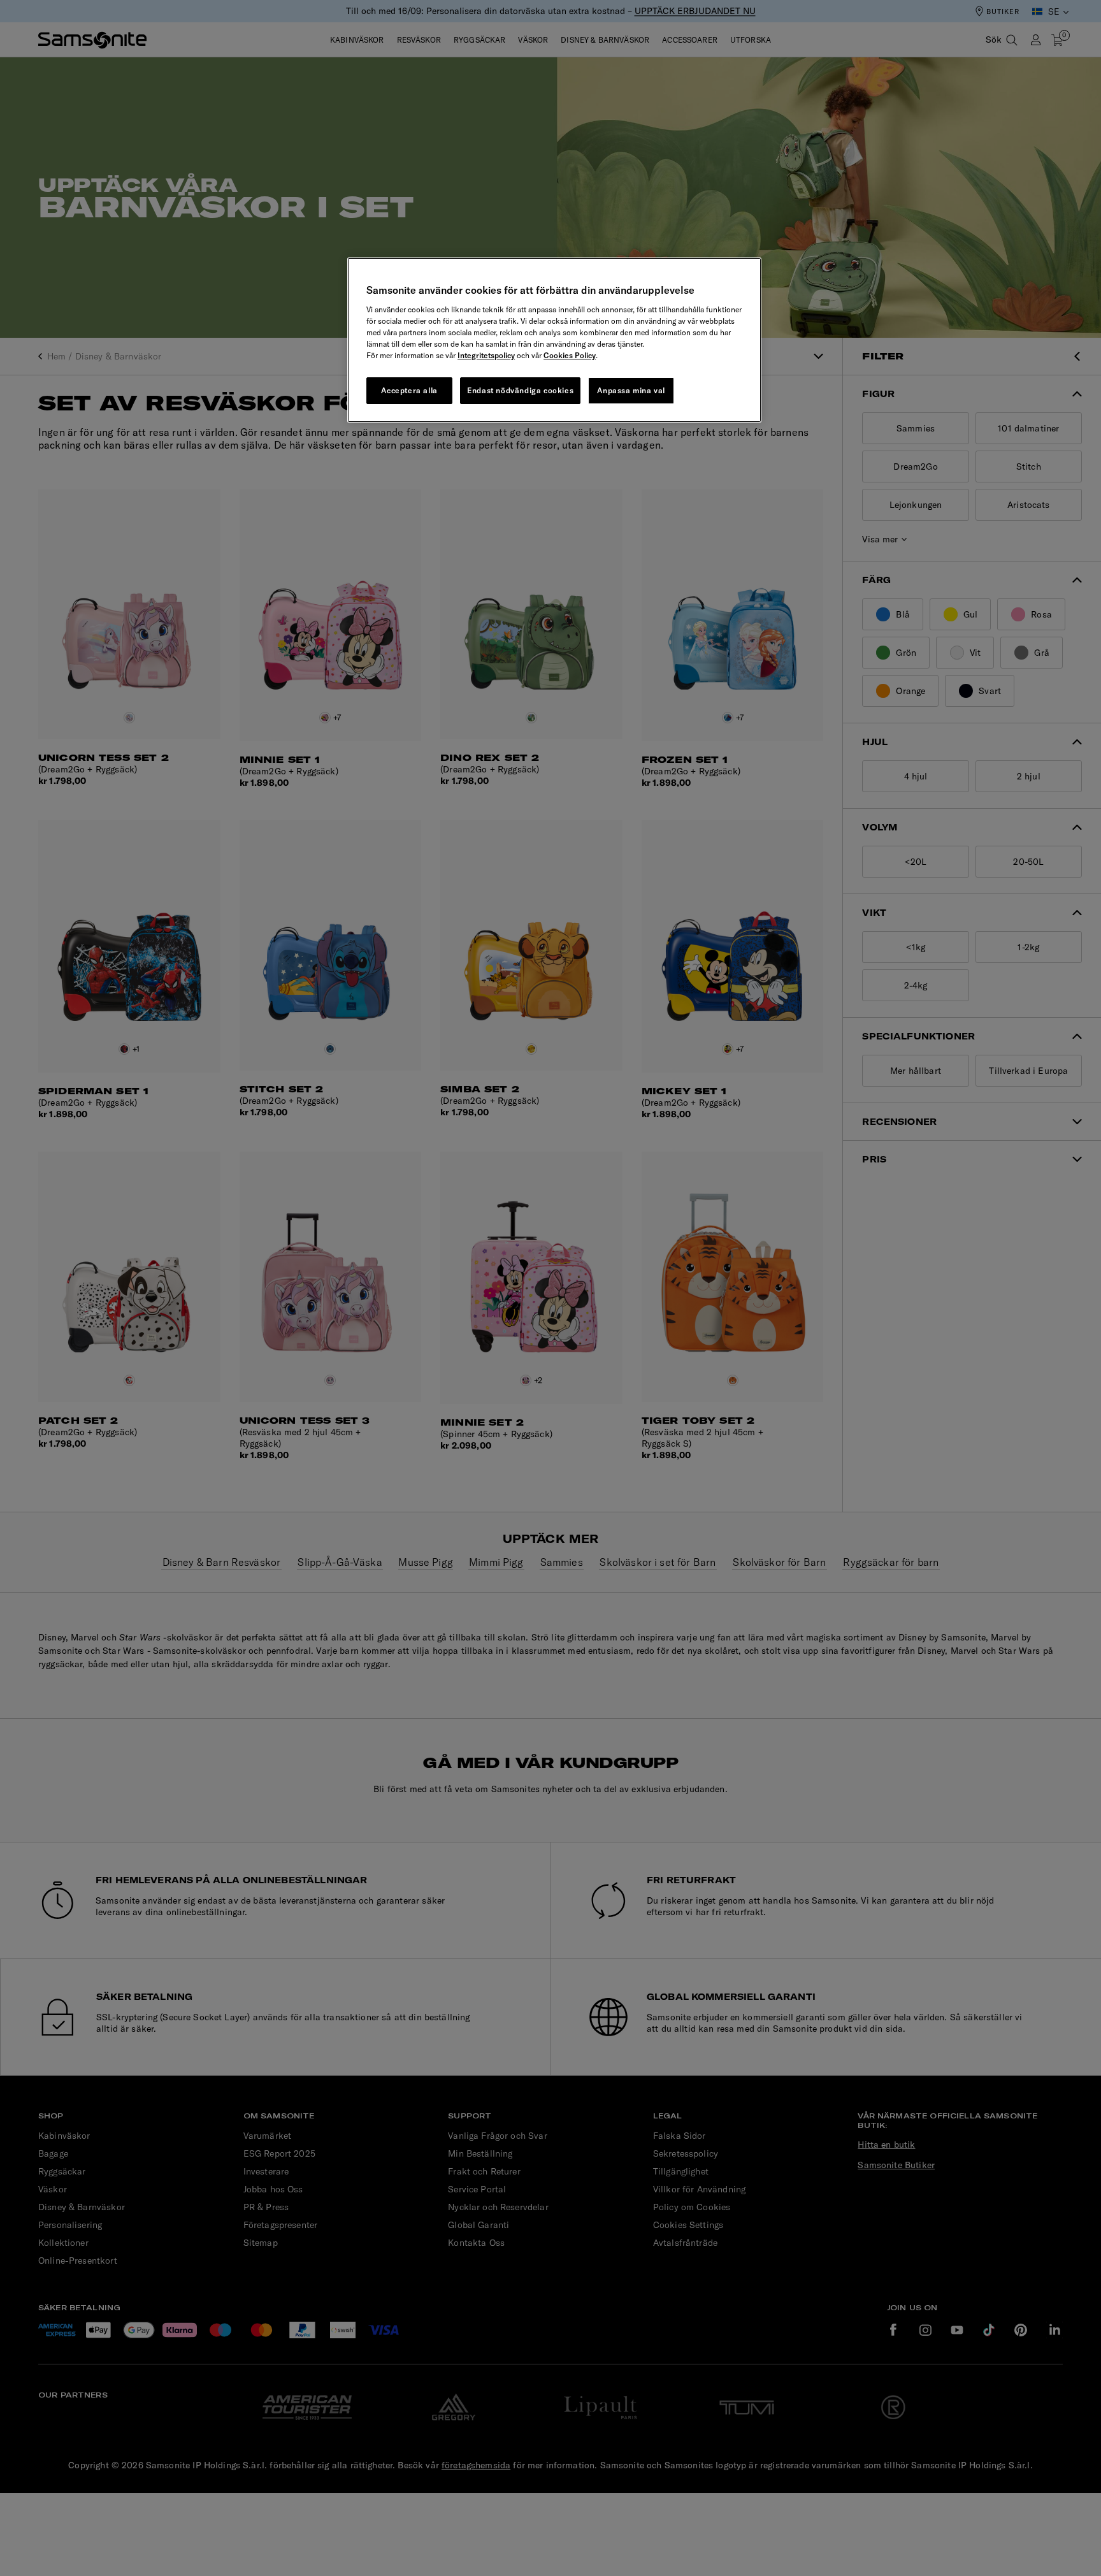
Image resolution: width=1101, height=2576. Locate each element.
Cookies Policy (570, 355)
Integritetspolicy (486, 355)
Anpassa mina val (631, 390)
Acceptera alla (409, 390)
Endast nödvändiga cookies (520, 390)
